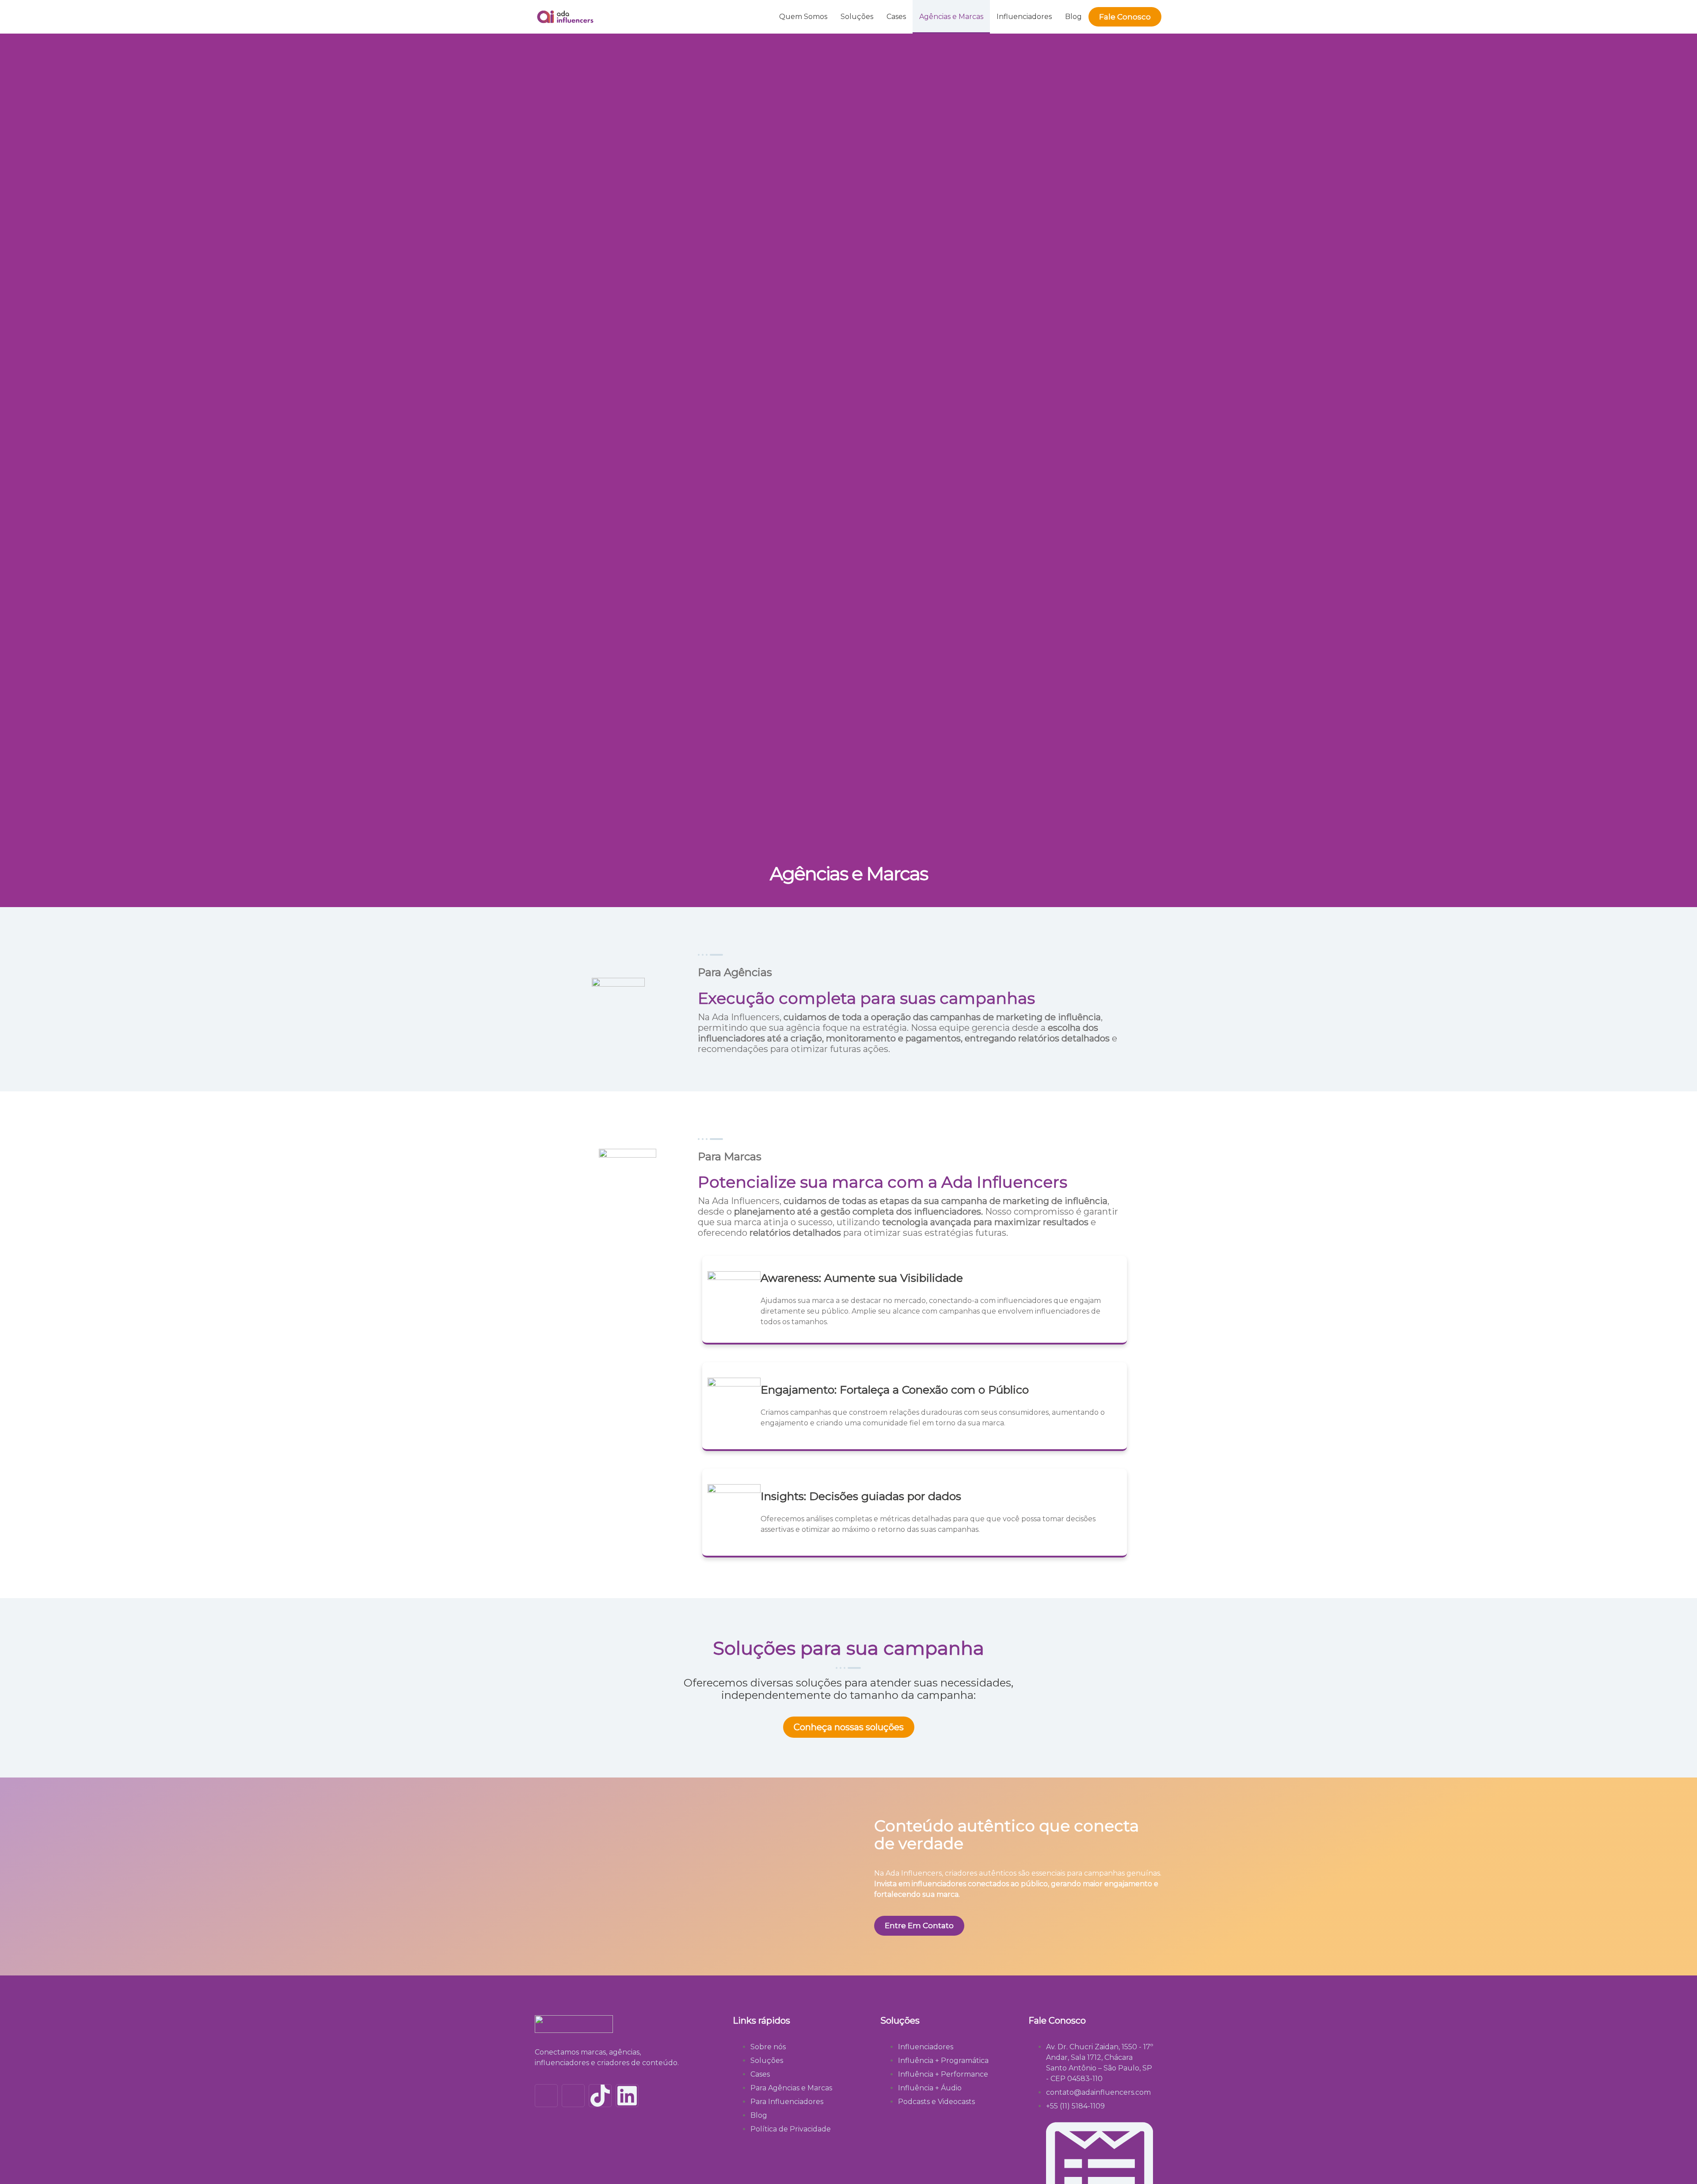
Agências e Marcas (951, 17)
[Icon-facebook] (573, 2096)
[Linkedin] (627, 2096)
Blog (1073, 17)
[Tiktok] (600, 2096)
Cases (896, 17)
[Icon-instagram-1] (546, 2096)
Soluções (857, 17)
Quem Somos (803, 17)
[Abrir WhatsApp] (1676, 2162)
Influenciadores (1024, 17)
